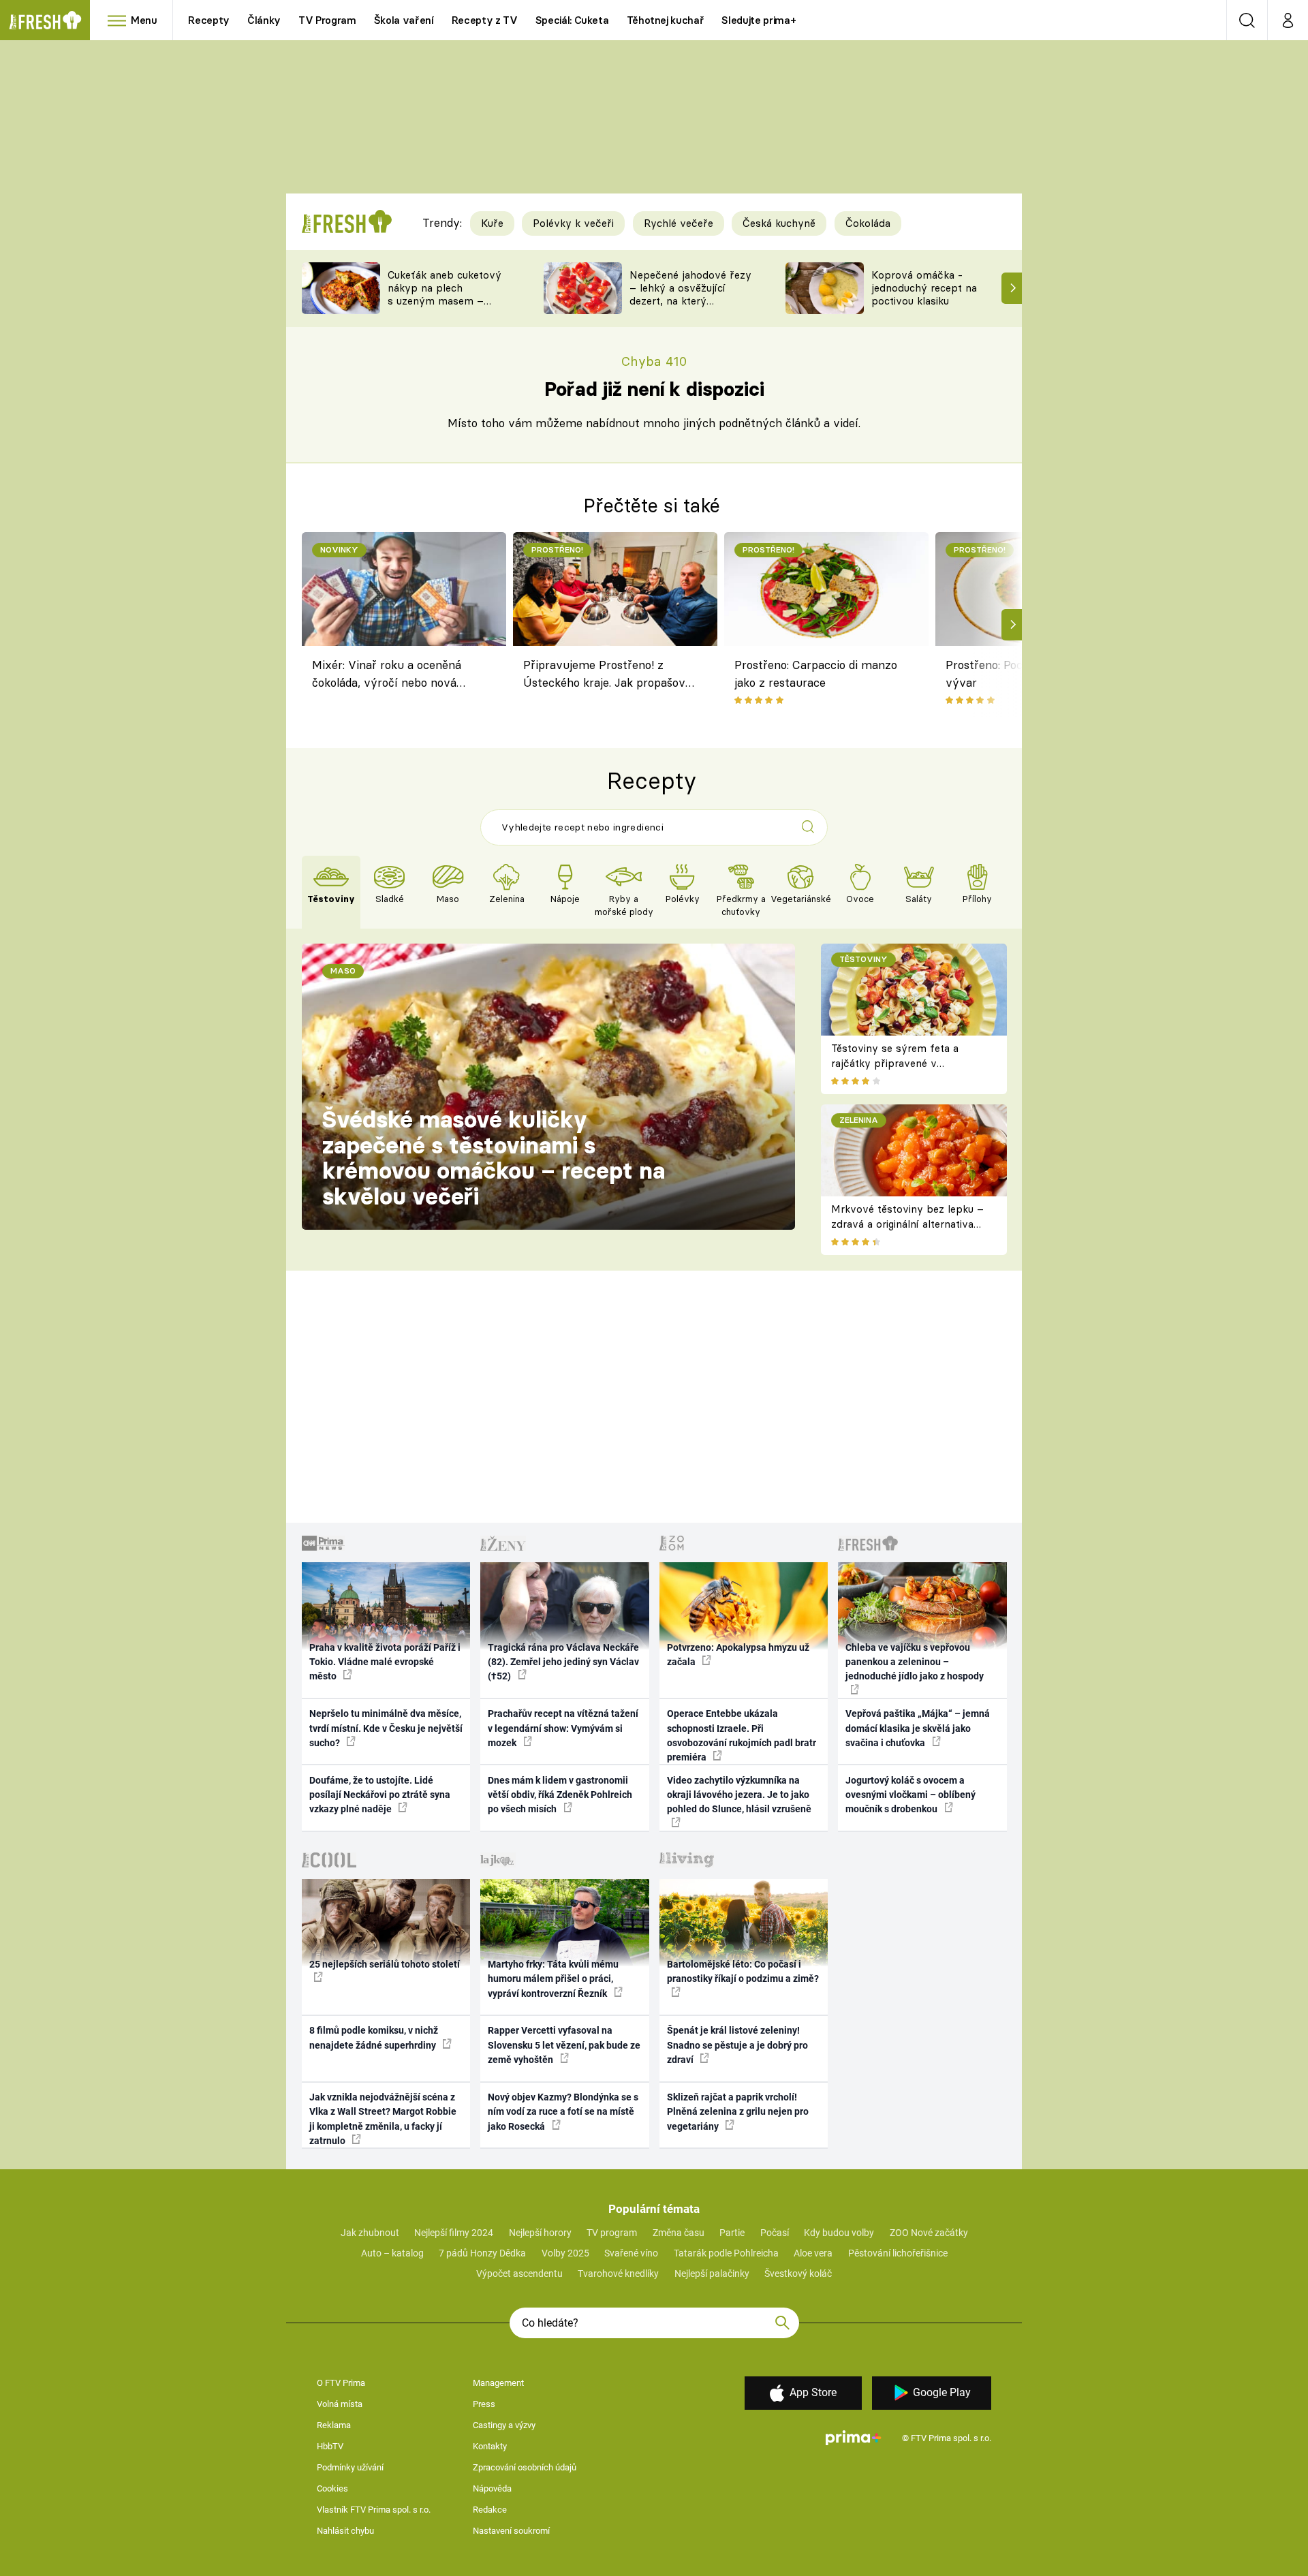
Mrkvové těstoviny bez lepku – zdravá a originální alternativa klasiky (907, 1224)
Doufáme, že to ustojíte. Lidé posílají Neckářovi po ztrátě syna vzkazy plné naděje (380, 1795)
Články (264, 20)
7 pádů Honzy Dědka (482, 2253)
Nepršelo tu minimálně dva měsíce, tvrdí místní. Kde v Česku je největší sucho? (386, 1728)
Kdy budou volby (839, 2233)
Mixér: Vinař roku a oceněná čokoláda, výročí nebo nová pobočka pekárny (387, 676)
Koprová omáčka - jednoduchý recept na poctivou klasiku (924, 288)
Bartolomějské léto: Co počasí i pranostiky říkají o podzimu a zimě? (743, 1971)
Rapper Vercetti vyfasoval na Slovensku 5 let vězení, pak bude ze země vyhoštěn (564, 2045)
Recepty (209, 20)
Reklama (334, 2425)
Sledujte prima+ (759, 20)
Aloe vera (813, 2253)
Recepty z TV (485, 20)
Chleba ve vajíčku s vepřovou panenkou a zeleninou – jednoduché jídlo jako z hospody (915, 1662)
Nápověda (492, 2488)
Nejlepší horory (540, 2233)
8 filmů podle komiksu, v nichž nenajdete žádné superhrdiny (374, 2037)
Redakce (490, 2510)
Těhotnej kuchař (666, 20)
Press (484, 2404)
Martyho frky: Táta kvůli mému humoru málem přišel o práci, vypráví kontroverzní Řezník (553, 1979)
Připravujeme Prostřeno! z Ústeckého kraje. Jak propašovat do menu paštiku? (610, 676)
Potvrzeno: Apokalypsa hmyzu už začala (738, 1655)
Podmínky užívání (350, 2467)
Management (498, 2383)
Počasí (775, 2233)
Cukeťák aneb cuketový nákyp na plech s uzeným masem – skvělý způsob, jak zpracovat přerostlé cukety (445, 307)
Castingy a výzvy (504, 2425)
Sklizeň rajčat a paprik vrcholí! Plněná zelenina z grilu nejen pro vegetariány (738, 2112)
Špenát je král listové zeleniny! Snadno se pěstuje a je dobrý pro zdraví (737, 2045)
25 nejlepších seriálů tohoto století (385, 1964)
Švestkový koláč (798, 2274)
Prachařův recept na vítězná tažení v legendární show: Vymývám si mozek (563, 1728)
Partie (732, 2233)
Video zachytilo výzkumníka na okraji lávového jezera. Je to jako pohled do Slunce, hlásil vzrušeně (739, 1795)
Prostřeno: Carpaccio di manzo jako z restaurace (816, 673)
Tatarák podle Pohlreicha (726, 2253)
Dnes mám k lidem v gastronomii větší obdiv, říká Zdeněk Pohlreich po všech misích (560, 1795)
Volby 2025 (565, 2253)
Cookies (332, 2488)
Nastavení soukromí (511, 2531)
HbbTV (330, 2446)
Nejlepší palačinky (712, 2274)
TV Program (327, 20)
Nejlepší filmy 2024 (454, 2233)
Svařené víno (631, 2253)
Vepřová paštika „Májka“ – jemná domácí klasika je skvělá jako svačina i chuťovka (918, 1728)
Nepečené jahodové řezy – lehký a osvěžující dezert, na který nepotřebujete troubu (690, 294)
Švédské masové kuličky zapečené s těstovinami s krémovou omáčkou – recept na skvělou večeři (494, 1158)
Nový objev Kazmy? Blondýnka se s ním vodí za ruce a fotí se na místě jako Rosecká (563, 2112)
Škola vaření (404, 20)
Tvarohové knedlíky (618, 2274)
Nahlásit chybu (345, 2531)
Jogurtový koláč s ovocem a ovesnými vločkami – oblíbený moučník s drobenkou (910, 1795)
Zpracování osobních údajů (525, 2467)
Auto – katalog (392, 2253)
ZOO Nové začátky (929, 2233)
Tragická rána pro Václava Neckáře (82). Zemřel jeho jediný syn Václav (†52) (563, 1662)
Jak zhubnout (370, 2233)
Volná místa (340, 2404)
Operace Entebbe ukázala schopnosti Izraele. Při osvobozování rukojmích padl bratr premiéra (742, 1735)
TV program (612, 2233)
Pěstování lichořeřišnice (898, 2253)
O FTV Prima (341, 2383)
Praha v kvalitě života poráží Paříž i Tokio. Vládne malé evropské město (385, 1662)
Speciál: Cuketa (572, 20)
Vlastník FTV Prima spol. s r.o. (374, 2510)
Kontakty (490, 2446)
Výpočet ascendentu (519, 2274)
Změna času (679, 2233)
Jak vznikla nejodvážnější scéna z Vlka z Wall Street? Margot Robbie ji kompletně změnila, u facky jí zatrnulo (383, 2119)
